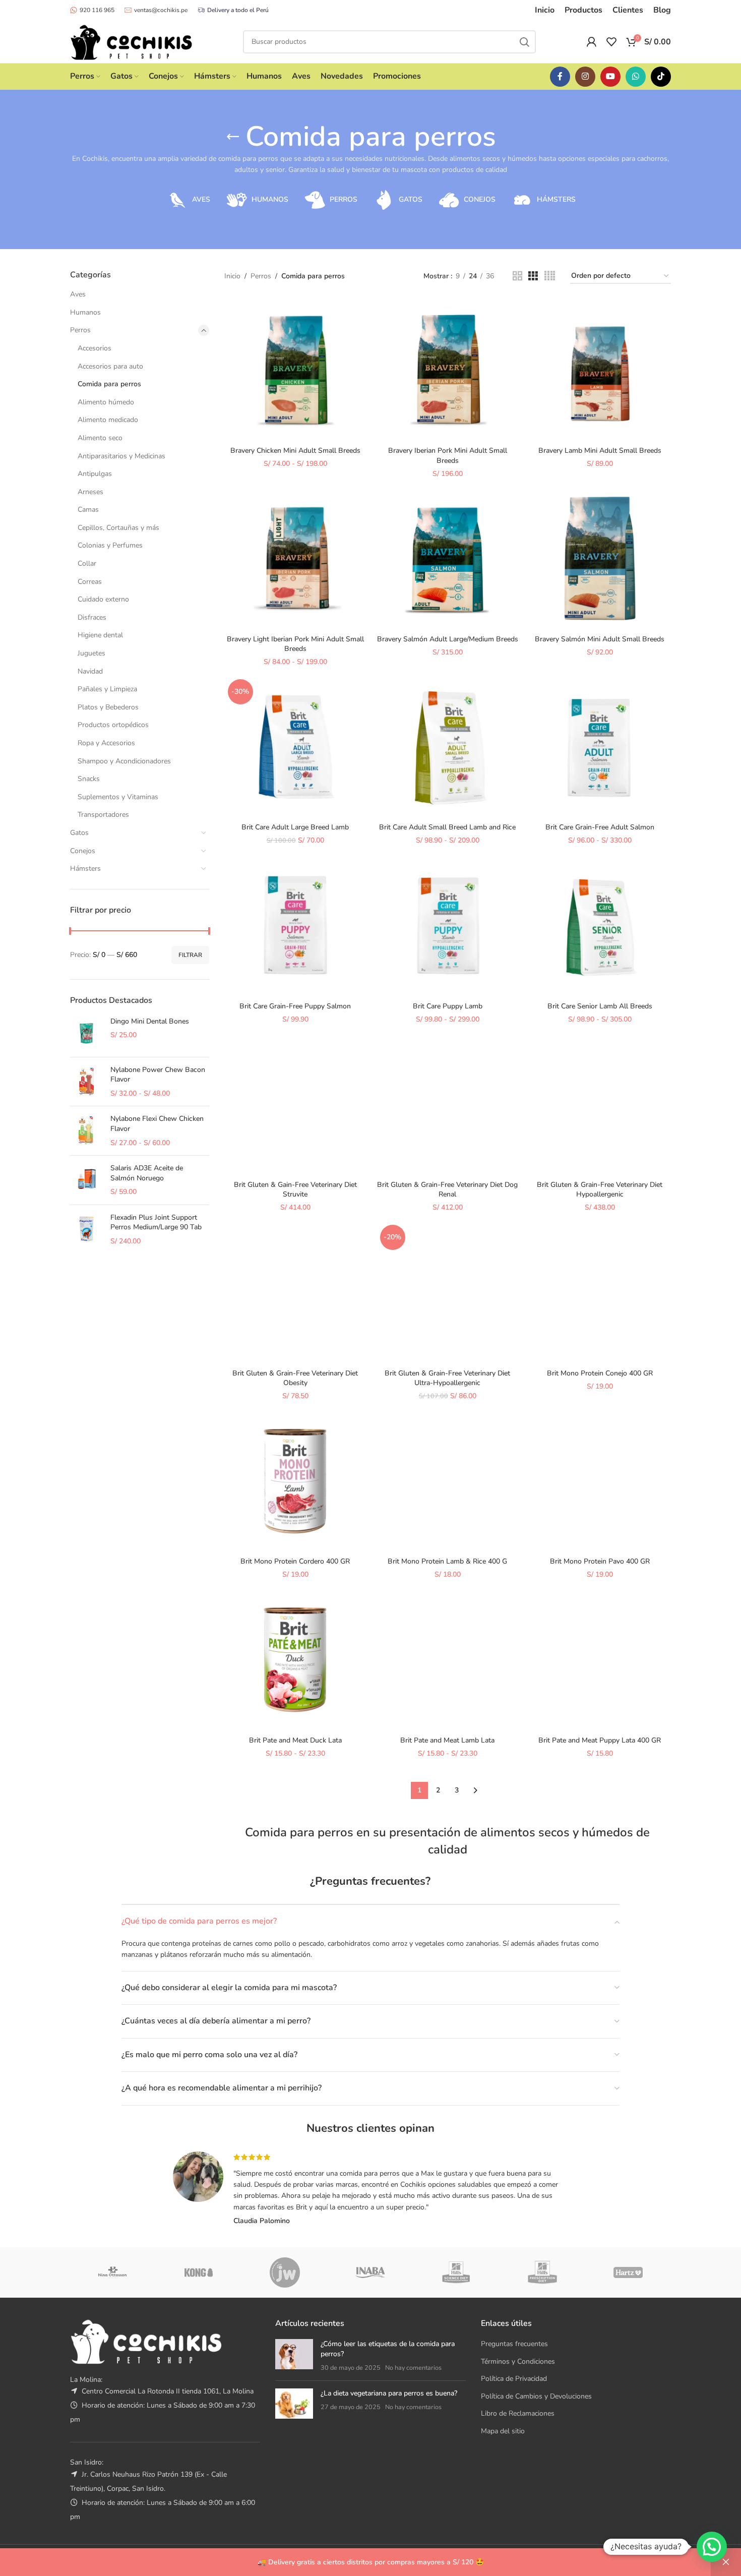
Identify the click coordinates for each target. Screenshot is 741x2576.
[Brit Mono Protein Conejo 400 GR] (600, 1292)
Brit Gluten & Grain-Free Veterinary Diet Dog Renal (447, 1190)
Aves (78, 294)
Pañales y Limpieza (107, 689)
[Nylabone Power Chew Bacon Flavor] (86, 1082)
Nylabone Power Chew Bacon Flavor (158, 1075)
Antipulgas (95, 474)
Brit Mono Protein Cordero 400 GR (295, 1561)
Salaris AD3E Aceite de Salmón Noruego (147, 1173)
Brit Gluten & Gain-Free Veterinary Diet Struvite (295, 1190)
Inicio (232, 276)
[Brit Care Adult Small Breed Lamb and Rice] (448, 747)
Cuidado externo (103, 599)
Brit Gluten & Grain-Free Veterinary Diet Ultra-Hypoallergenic (447, 1378)
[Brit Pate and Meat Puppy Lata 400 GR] (600, 1659)
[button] (712, 2547)
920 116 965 (97, 10)
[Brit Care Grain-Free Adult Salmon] (600, 747)
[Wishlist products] (611, 42)
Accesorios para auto (110, 366)
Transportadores (103, 815)
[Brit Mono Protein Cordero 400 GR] (295, 1481)
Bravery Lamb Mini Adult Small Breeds (600, 451)
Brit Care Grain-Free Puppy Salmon (295, 1006)
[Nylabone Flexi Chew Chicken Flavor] (86, 1131)
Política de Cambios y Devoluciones (536, 2396)
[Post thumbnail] (294, 2356)
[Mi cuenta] (591, 42)
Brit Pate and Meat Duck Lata (295, 1740)
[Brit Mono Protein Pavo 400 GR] (600, 1481)
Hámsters (85, 868)
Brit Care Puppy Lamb (448, 1006)
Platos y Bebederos (108, 707)
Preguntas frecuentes (514, 2344)
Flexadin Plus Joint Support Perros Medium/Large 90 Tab (156, 1222)
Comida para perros (109, 384)
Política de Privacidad (514, 2379)
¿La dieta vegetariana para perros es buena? (389, 2393)
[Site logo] (131, 41)
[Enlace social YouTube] (610, 77)
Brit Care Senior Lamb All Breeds (600, 1006)
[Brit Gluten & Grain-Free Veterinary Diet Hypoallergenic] (600, 1104)
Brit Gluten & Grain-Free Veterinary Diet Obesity (295, 1378)
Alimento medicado (108, 420)
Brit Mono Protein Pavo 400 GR (600, 1561)
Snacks (89, 779)
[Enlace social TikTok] (661, 77)
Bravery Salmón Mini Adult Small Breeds (600, 639)
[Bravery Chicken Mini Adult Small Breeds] (295, 370)
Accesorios (95, 348)
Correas (90, 582)
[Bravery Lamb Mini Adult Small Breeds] (600, 370)
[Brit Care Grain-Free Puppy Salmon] (295, 925)
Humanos (85, 312)
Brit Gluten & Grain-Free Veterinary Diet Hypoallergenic (600, 1190)
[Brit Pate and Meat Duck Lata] (295, 1659)
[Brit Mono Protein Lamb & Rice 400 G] (448, 1481)
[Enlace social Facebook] (560, 77)
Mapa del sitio (503, 2431)
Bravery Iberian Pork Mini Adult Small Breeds (448, 456)
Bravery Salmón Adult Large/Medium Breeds (448, 639)
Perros (80, 330)
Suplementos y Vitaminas (118, 797)
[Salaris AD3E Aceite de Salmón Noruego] (86, 1180)
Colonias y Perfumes (110, 545)
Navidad (90, 671)
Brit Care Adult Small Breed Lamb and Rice (447, 827)
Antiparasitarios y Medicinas (121, 456)
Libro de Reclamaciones (518, 2413)
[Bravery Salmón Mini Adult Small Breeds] (600, 558)
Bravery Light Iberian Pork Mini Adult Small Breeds (295, 644)
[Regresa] (233, 137)
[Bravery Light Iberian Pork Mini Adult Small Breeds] (295, 558)
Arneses (90, 492)
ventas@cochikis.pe (161, 10)
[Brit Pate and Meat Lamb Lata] (448, 1659)
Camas (88, 510)
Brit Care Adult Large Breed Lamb (295, 827)
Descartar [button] (726, 2562)
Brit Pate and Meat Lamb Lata (447, 1740)
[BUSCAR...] (524, 42)
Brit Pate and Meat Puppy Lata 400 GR (600, 1740)
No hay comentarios (413, 2368)
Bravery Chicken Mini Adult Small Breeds (295, 451)
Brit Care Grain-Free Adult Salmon (600, 827)
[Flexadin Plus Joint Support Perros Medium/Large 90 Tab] (86, 1230)
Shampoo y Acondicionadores (124, 761)
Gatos (79, 833)
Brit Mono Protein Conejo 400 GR (600, 1373)
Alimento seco (100, 438)
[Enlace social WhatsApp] (636, 77)
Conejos (83, 851)
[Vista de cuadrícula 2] (517, 276)
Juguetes (91, 653)
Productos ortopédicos (113, 725)
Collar (87, 563)
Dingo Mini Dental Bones (150, 1021)
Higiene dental (100, 635)
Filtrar (190, 955)
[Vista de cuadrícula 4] (550, 276)
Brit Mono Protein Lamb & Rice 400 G (447, 1561)
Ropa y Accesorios (106, 743)
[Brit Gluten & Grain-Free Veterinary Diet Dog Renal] (448, 1104)
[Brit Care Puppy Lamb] (448, 925)
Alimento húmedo (106, 402)
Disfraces (92, 617)
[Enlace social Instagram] (585, 77)
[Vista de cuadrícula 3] (533, 276)
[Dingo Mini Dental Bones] (86, 1033)
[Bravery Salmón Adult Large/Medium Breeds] (448, 558)
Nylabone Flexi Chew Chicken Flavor (157, 1124)
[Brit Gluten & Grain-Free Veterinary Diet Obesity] (295, 1292)
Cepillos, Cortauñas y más (118, 528)
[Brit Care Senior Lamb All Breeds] (600, 925)
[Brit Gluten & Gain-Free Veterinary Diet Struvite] (295, 1104)
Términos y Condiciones (518, 2361)
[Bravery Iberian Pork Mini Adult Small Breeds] (448, 370)
